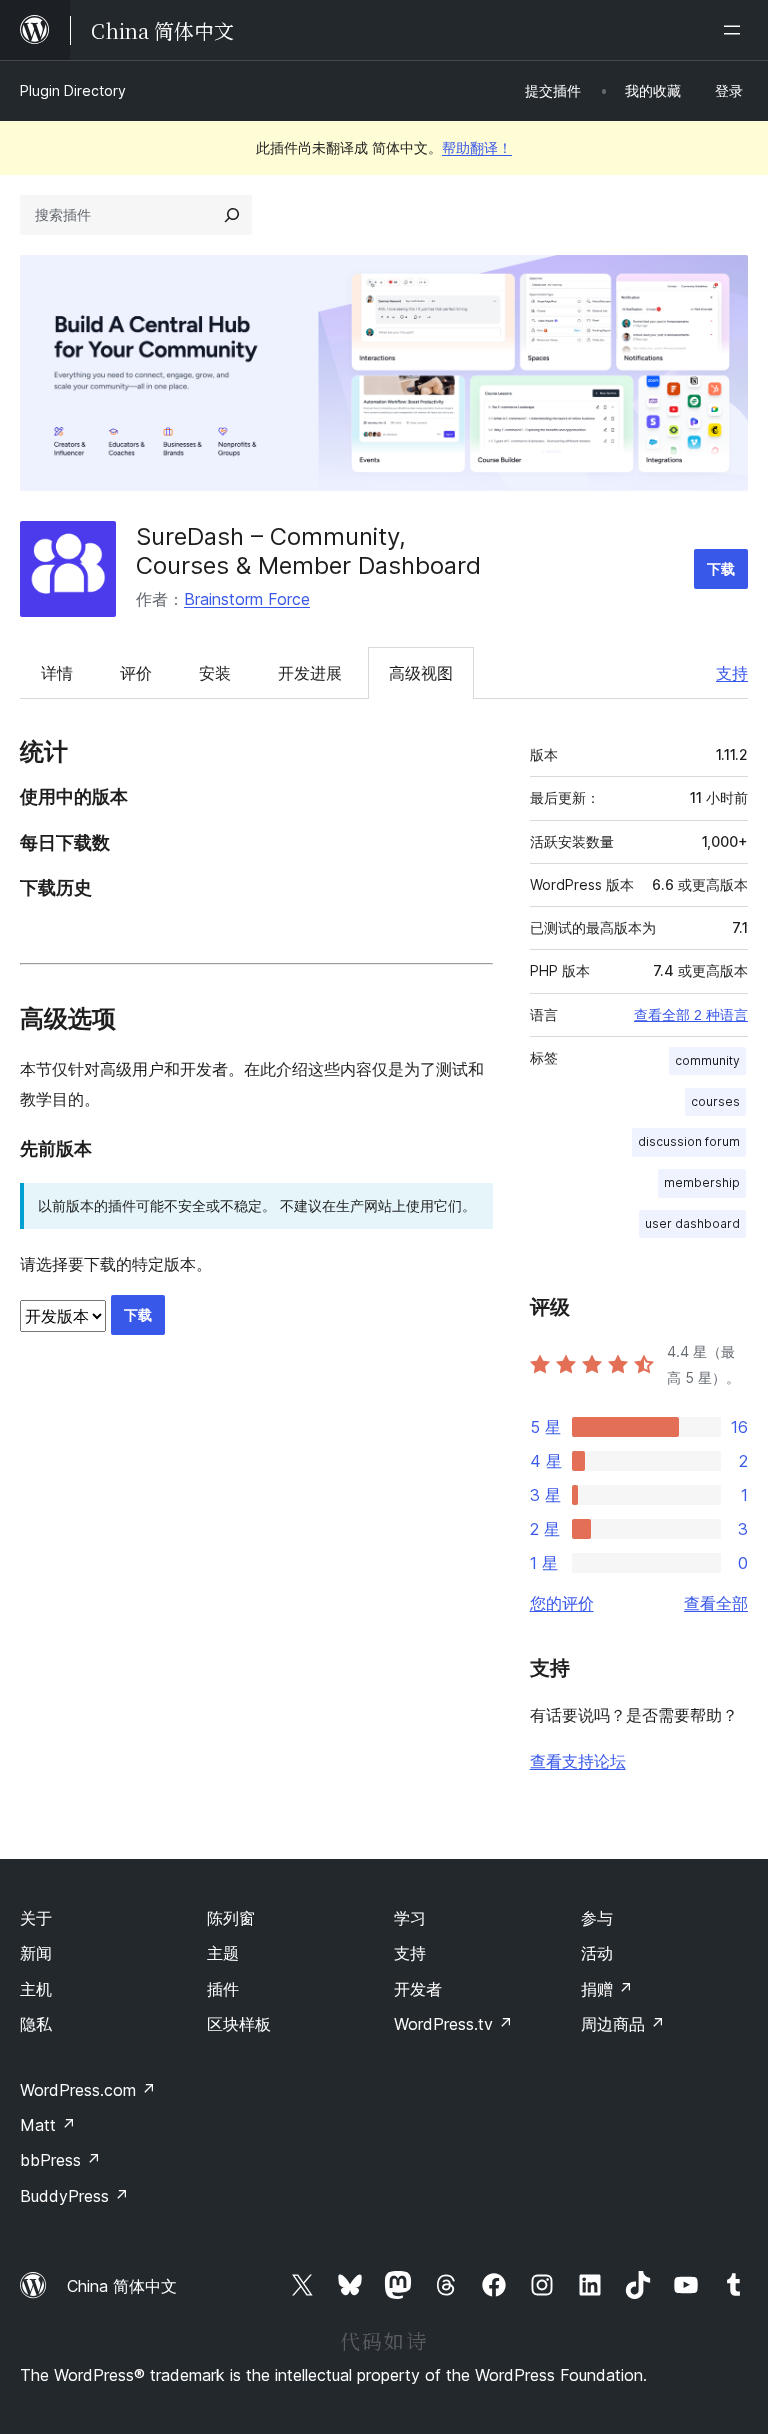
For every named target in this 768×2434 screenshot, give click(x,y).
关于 (36, 1918)
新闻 (36, 1953)
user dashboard (692, 1223)
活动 (597, 1953)
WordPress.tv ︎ (453, 2024)
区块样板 (239, 2024)
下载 (721, 568)
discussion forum (689, 1141)
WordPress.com (88, 2090)
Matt (48, 2125)
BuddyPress (74, 2196)
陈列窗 (231, 1918)
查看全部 (716, 1603)
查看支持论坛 (578, 1761)
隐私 (36, 2024)
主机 (36, 1989)
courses (715, 1101)
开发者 (418, 1989)
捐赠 (607, 1989)
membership (702, 1182)
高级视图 (421, 673)
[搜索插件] (232, 215)
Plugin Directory (73, 90)
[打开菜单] (736, 30)
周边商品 (623, 2024)
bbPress (60, 2160)
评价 (136, 673)
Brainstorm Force (247, 599)
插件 (223, 1989)
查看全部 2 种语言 (691, 1015)
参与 (597, 1918)
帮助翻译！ (477, 147)
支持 (732, 673)
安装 (215, 673)
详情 (57, 673)
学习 (410, 1918)
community (707, 1060)
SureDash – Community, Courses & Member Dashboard (308, 551)
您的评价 (562, 1603)
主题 (223, 1953)
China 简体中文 (122, 2286)
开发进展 (310, 673)
